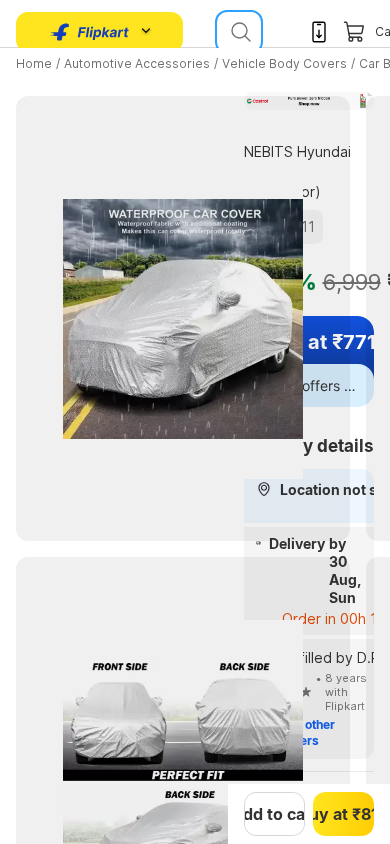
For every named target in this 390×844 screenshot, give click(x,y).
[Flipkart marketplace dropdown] (90, 32)
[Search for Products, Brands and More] (239, 32)
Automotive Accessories (137, 63)
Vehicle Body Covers (284, 63)
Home (34, 63)
